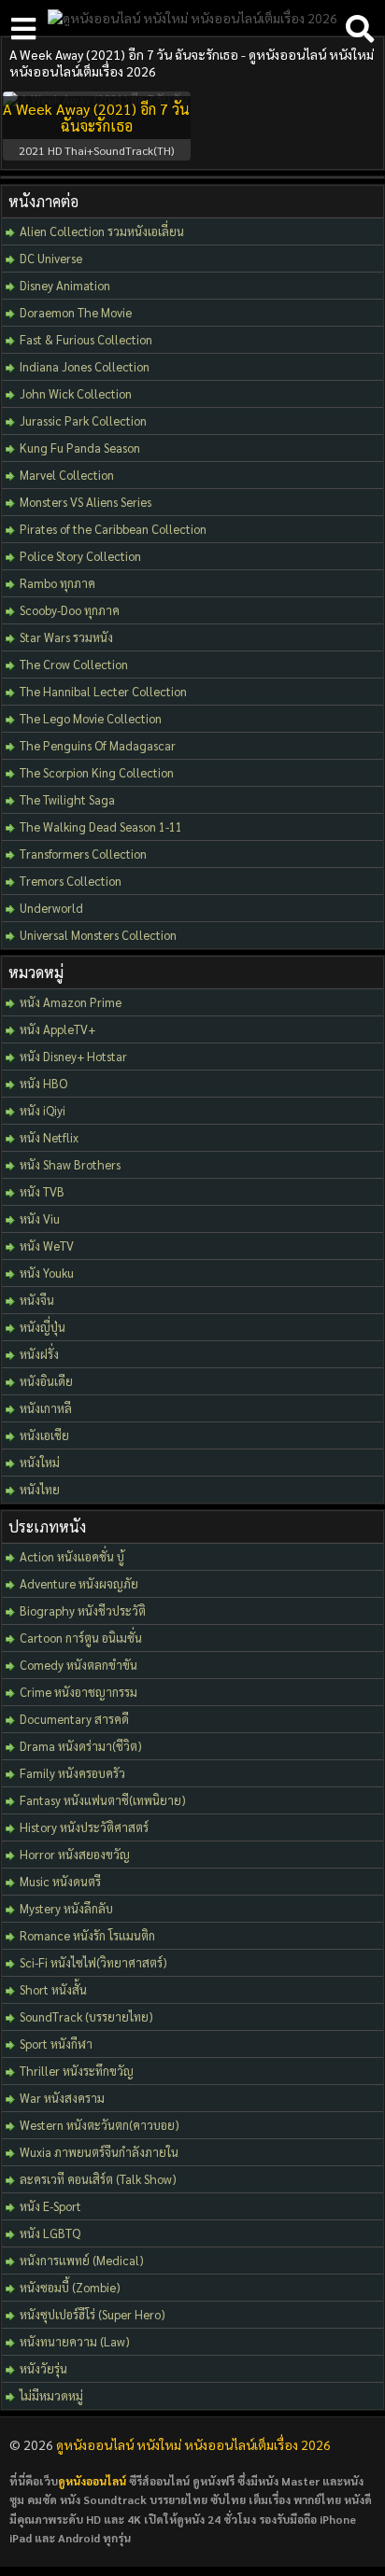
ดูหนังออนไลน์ (92, 2481)
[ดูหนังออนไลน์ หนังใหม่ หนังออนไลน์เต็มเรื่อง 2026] (192, 18)
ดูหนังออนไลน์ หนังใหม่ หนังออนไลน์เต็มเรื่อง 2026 (193, 2444)
